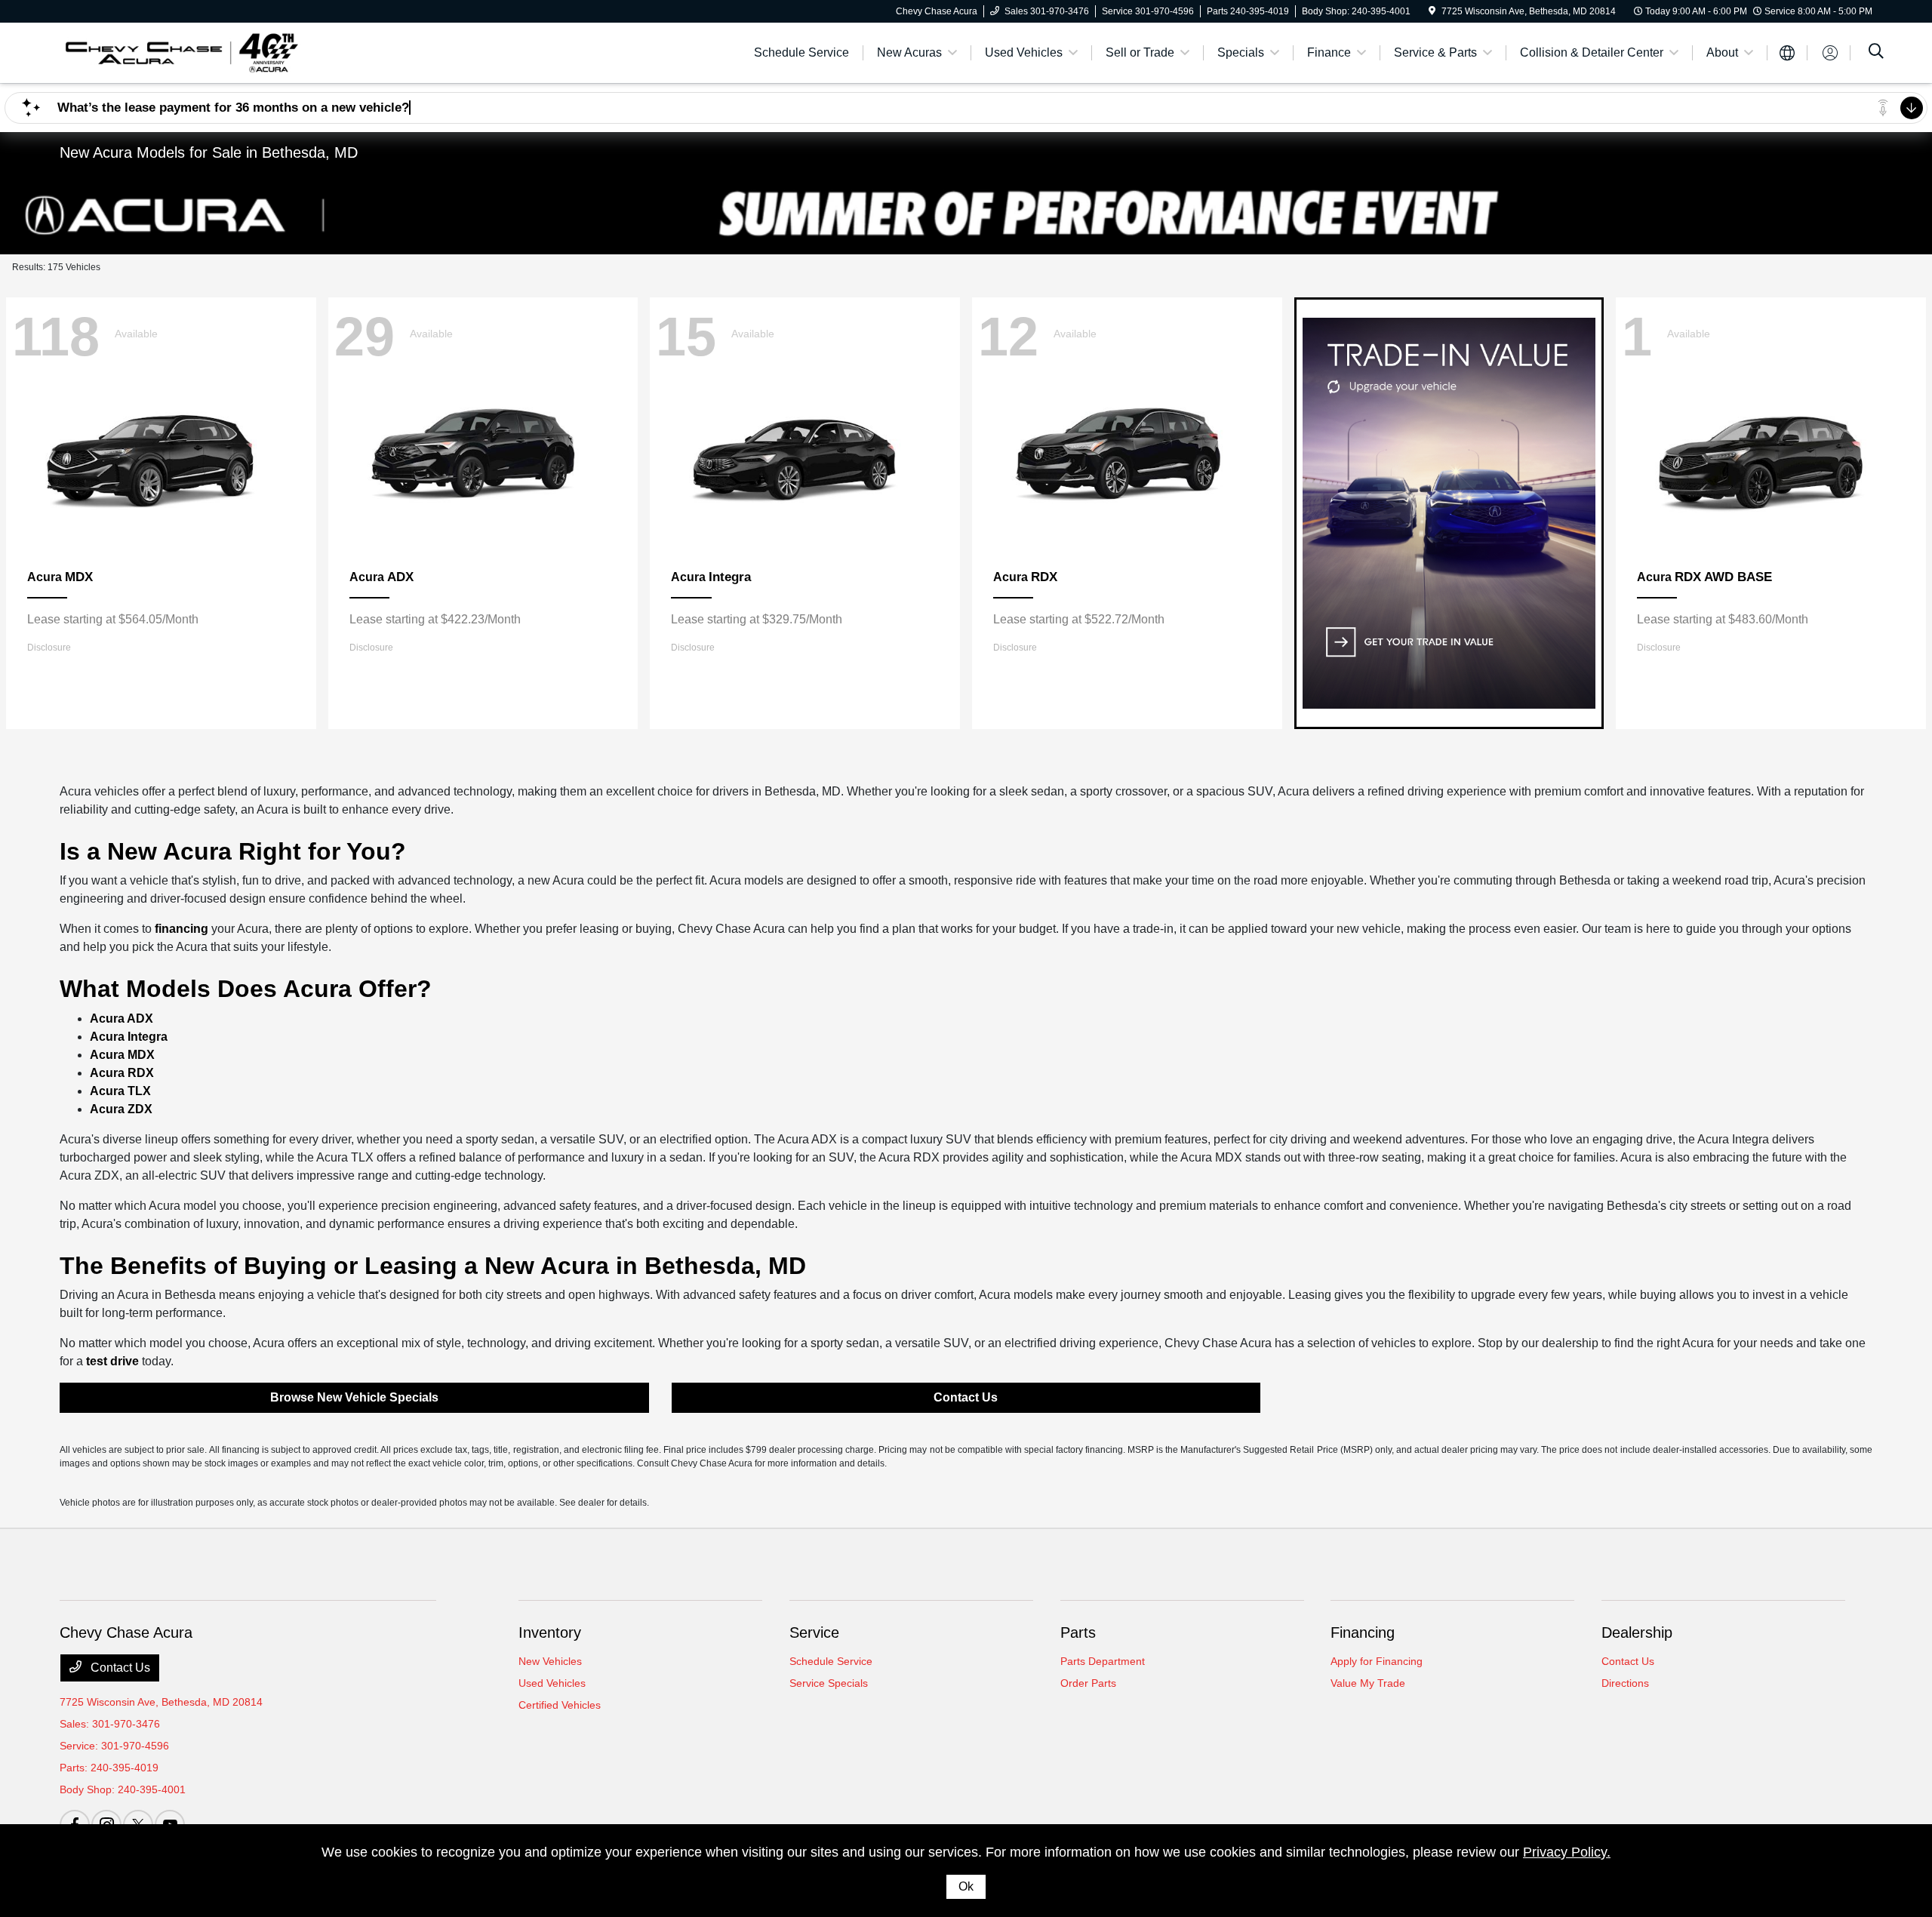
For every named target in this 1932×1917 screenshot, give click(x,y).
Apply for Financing (1377, 1661)
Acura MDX (122, 1055)
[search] (1876, 53)
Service (814, 1632)
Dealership (1637, 1632)
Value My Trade (1368, 1683)
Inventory (550, 1632)
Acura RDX (122, 1073)
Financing (1363, 1632)
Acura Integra (129, 1037)
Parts (1078, 1632)
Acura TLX (120, 1091)
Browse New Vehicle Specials (354, 1397)
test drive (112, 1361)
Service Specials (829, 1683)
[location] (1432, 11)
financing (182, 929)
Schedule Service (831, 1661)
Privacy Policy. (1567, 1852)
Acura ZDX (121, 1109)
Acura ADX (122, 1019)
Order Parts (1088, 1683)
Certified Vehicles (560, 1705)
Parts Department (1103, 1661)
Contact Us (966, 1397)
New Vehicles (550, 1661)
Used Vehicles (552, 1683)
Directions (1625, 1683)
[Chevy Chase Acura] (180, 52)
